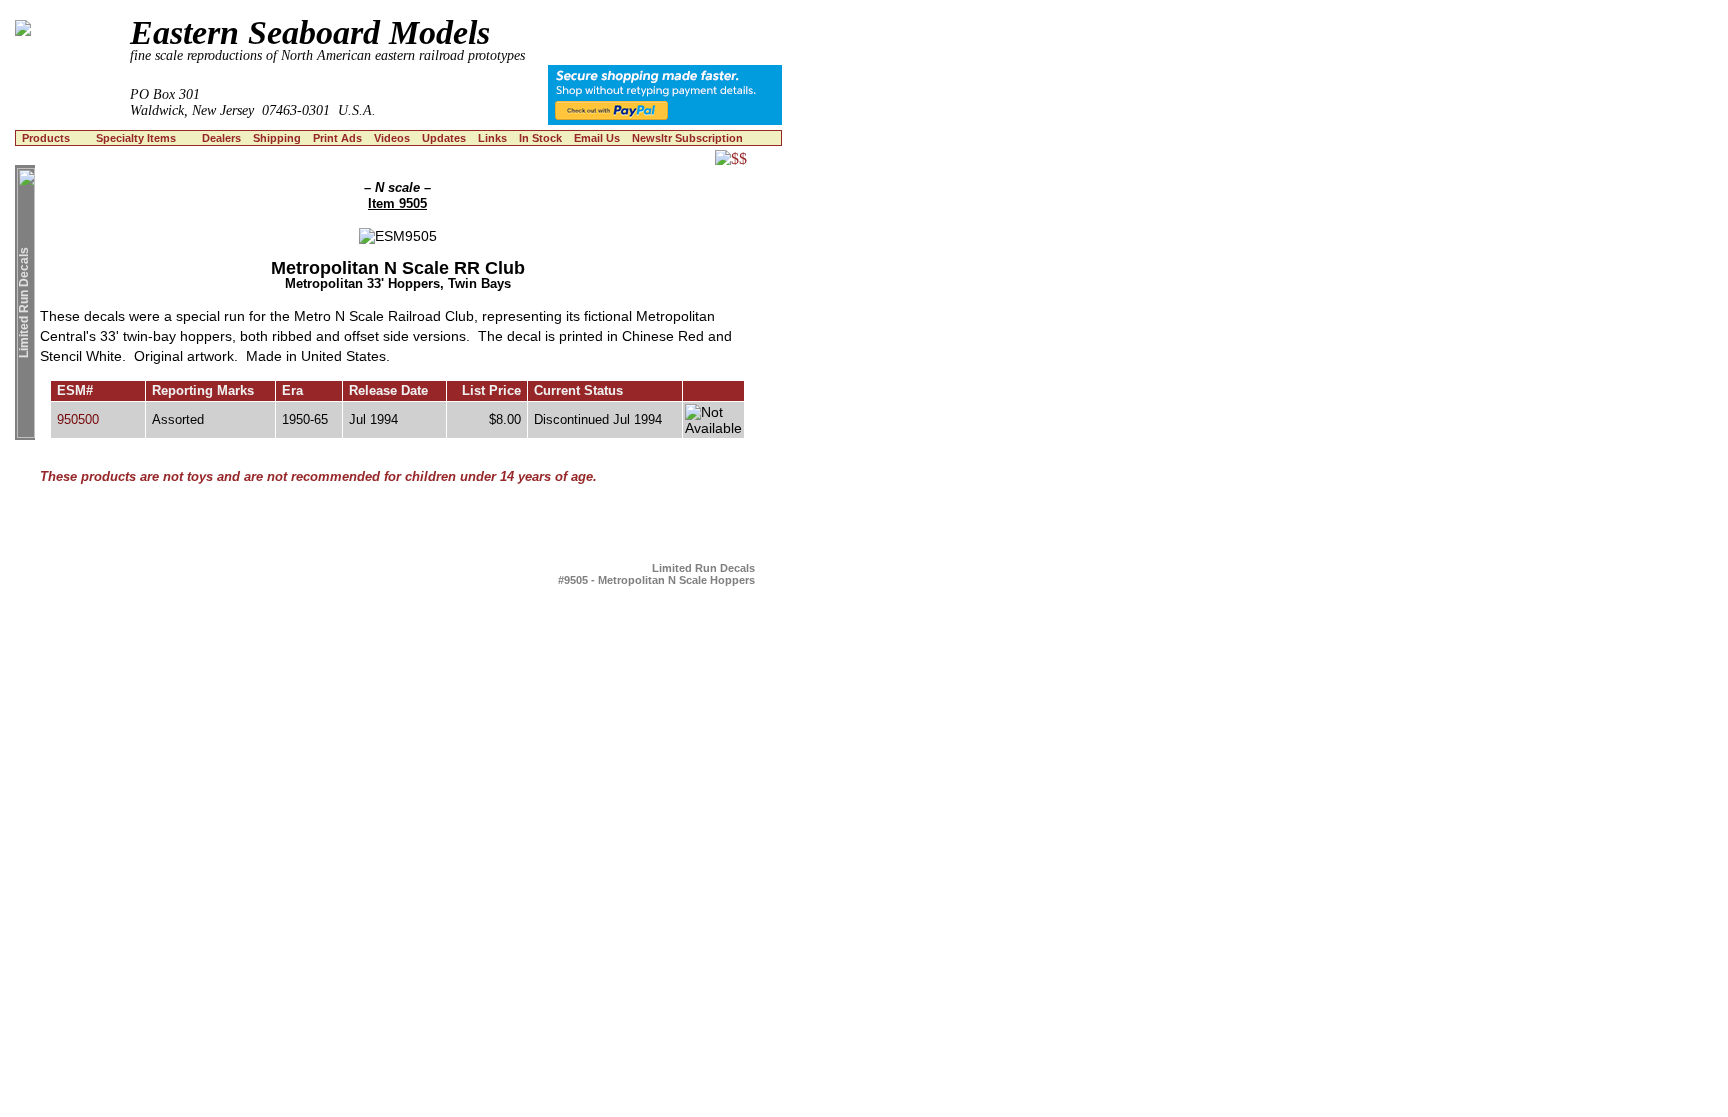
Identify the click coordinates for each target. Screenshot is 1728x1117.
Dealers (221, 138)
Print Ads (337, 138)
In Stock (540, 138)
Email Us (597, 138)
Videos (392, 138)
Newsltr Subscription (687, 138)
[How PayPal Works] (665, 119)
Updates (444, 138)
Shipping (277, 138)
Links (492, 138)
